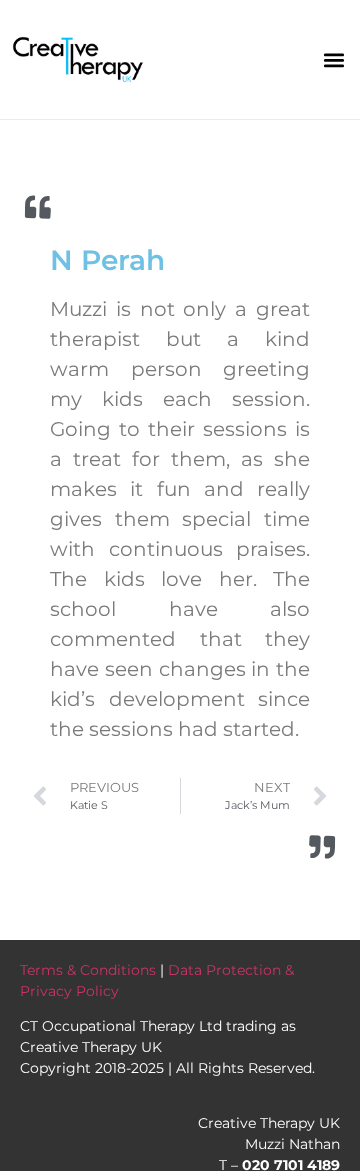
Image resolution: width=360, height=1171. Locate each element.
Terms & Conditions (88, 970)
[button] (333, 59)
